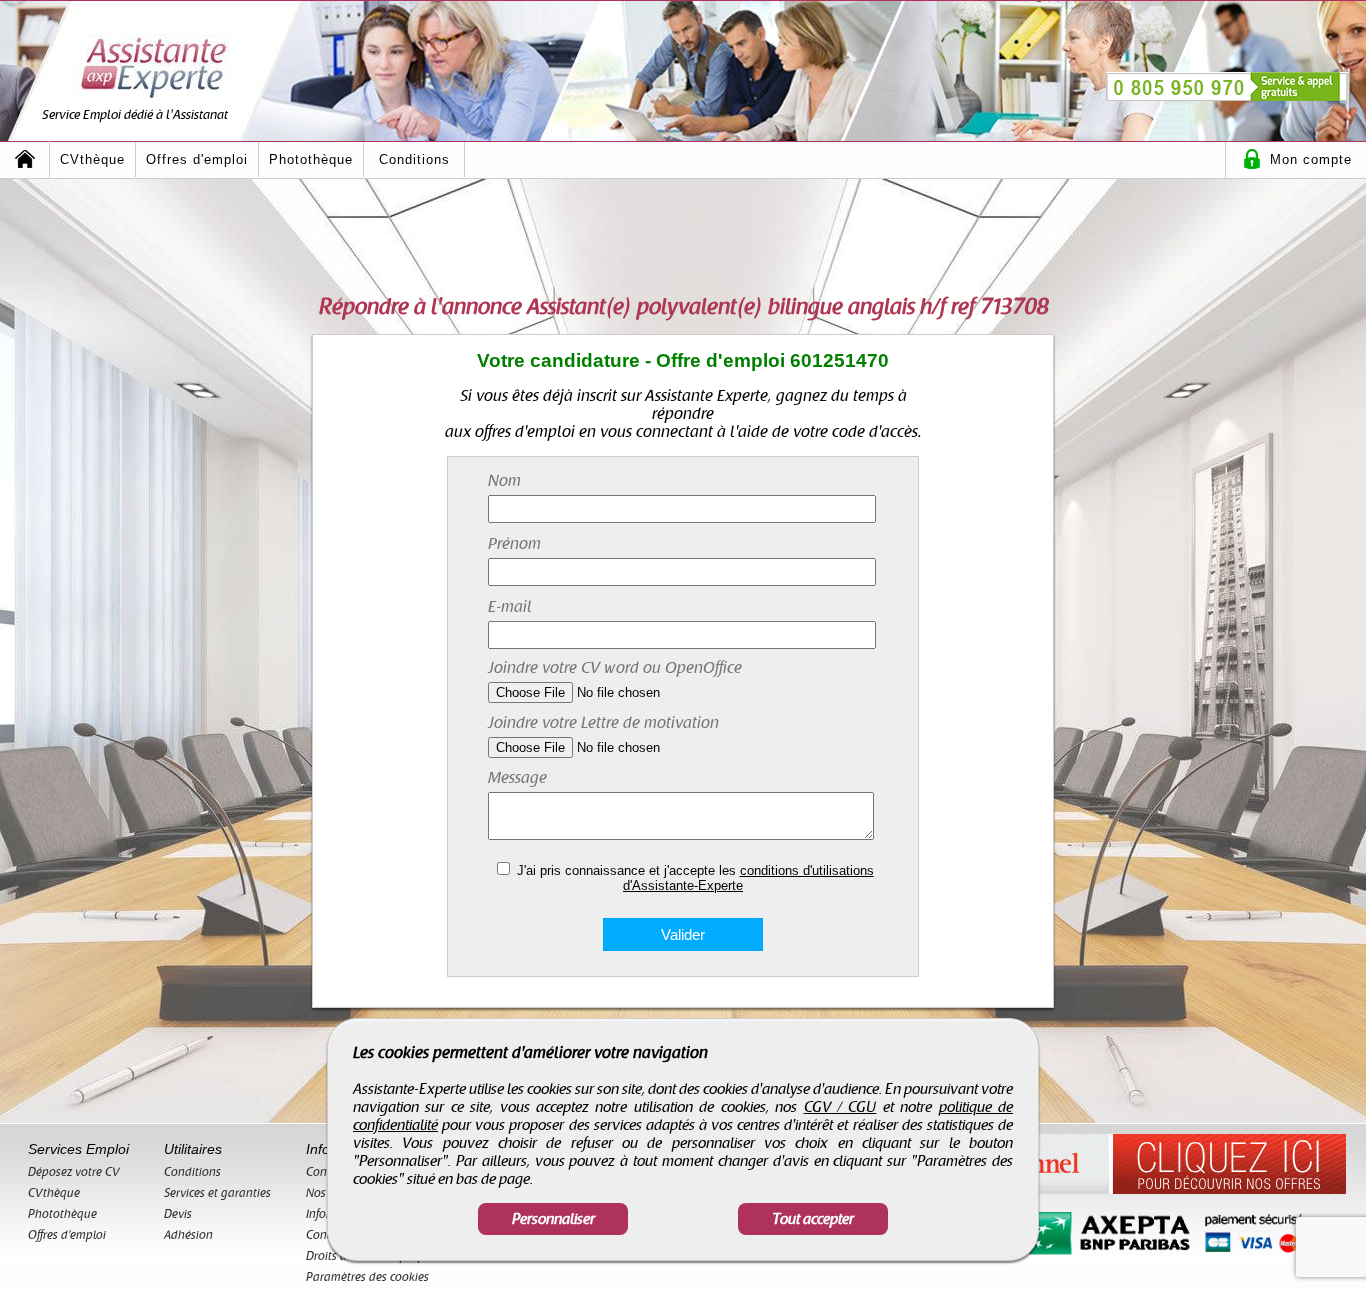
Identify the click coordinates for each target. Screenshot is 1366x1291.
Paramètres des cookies (367, 1277)
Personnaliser (553, 1219)
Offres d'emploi (197, 159)
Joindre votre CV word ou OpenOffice (615, 668)
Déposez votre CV (74, 1172)
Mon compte (1311, 159)
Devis (178, 1214)
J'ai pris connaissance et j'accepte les (695, 878)
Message (517, 778)
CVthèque (92, 159)
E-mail (510, 607)
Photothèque (311, 159)
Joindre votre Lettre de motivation (603, 723)
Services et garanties (217, 1193)
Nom (504, 481)
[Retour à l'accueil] (25, 159)
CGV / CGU (840, 1107)
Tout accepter (813, 1219)
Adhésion (188, 1235)
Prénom (514, 544)
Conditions (414, 159)
